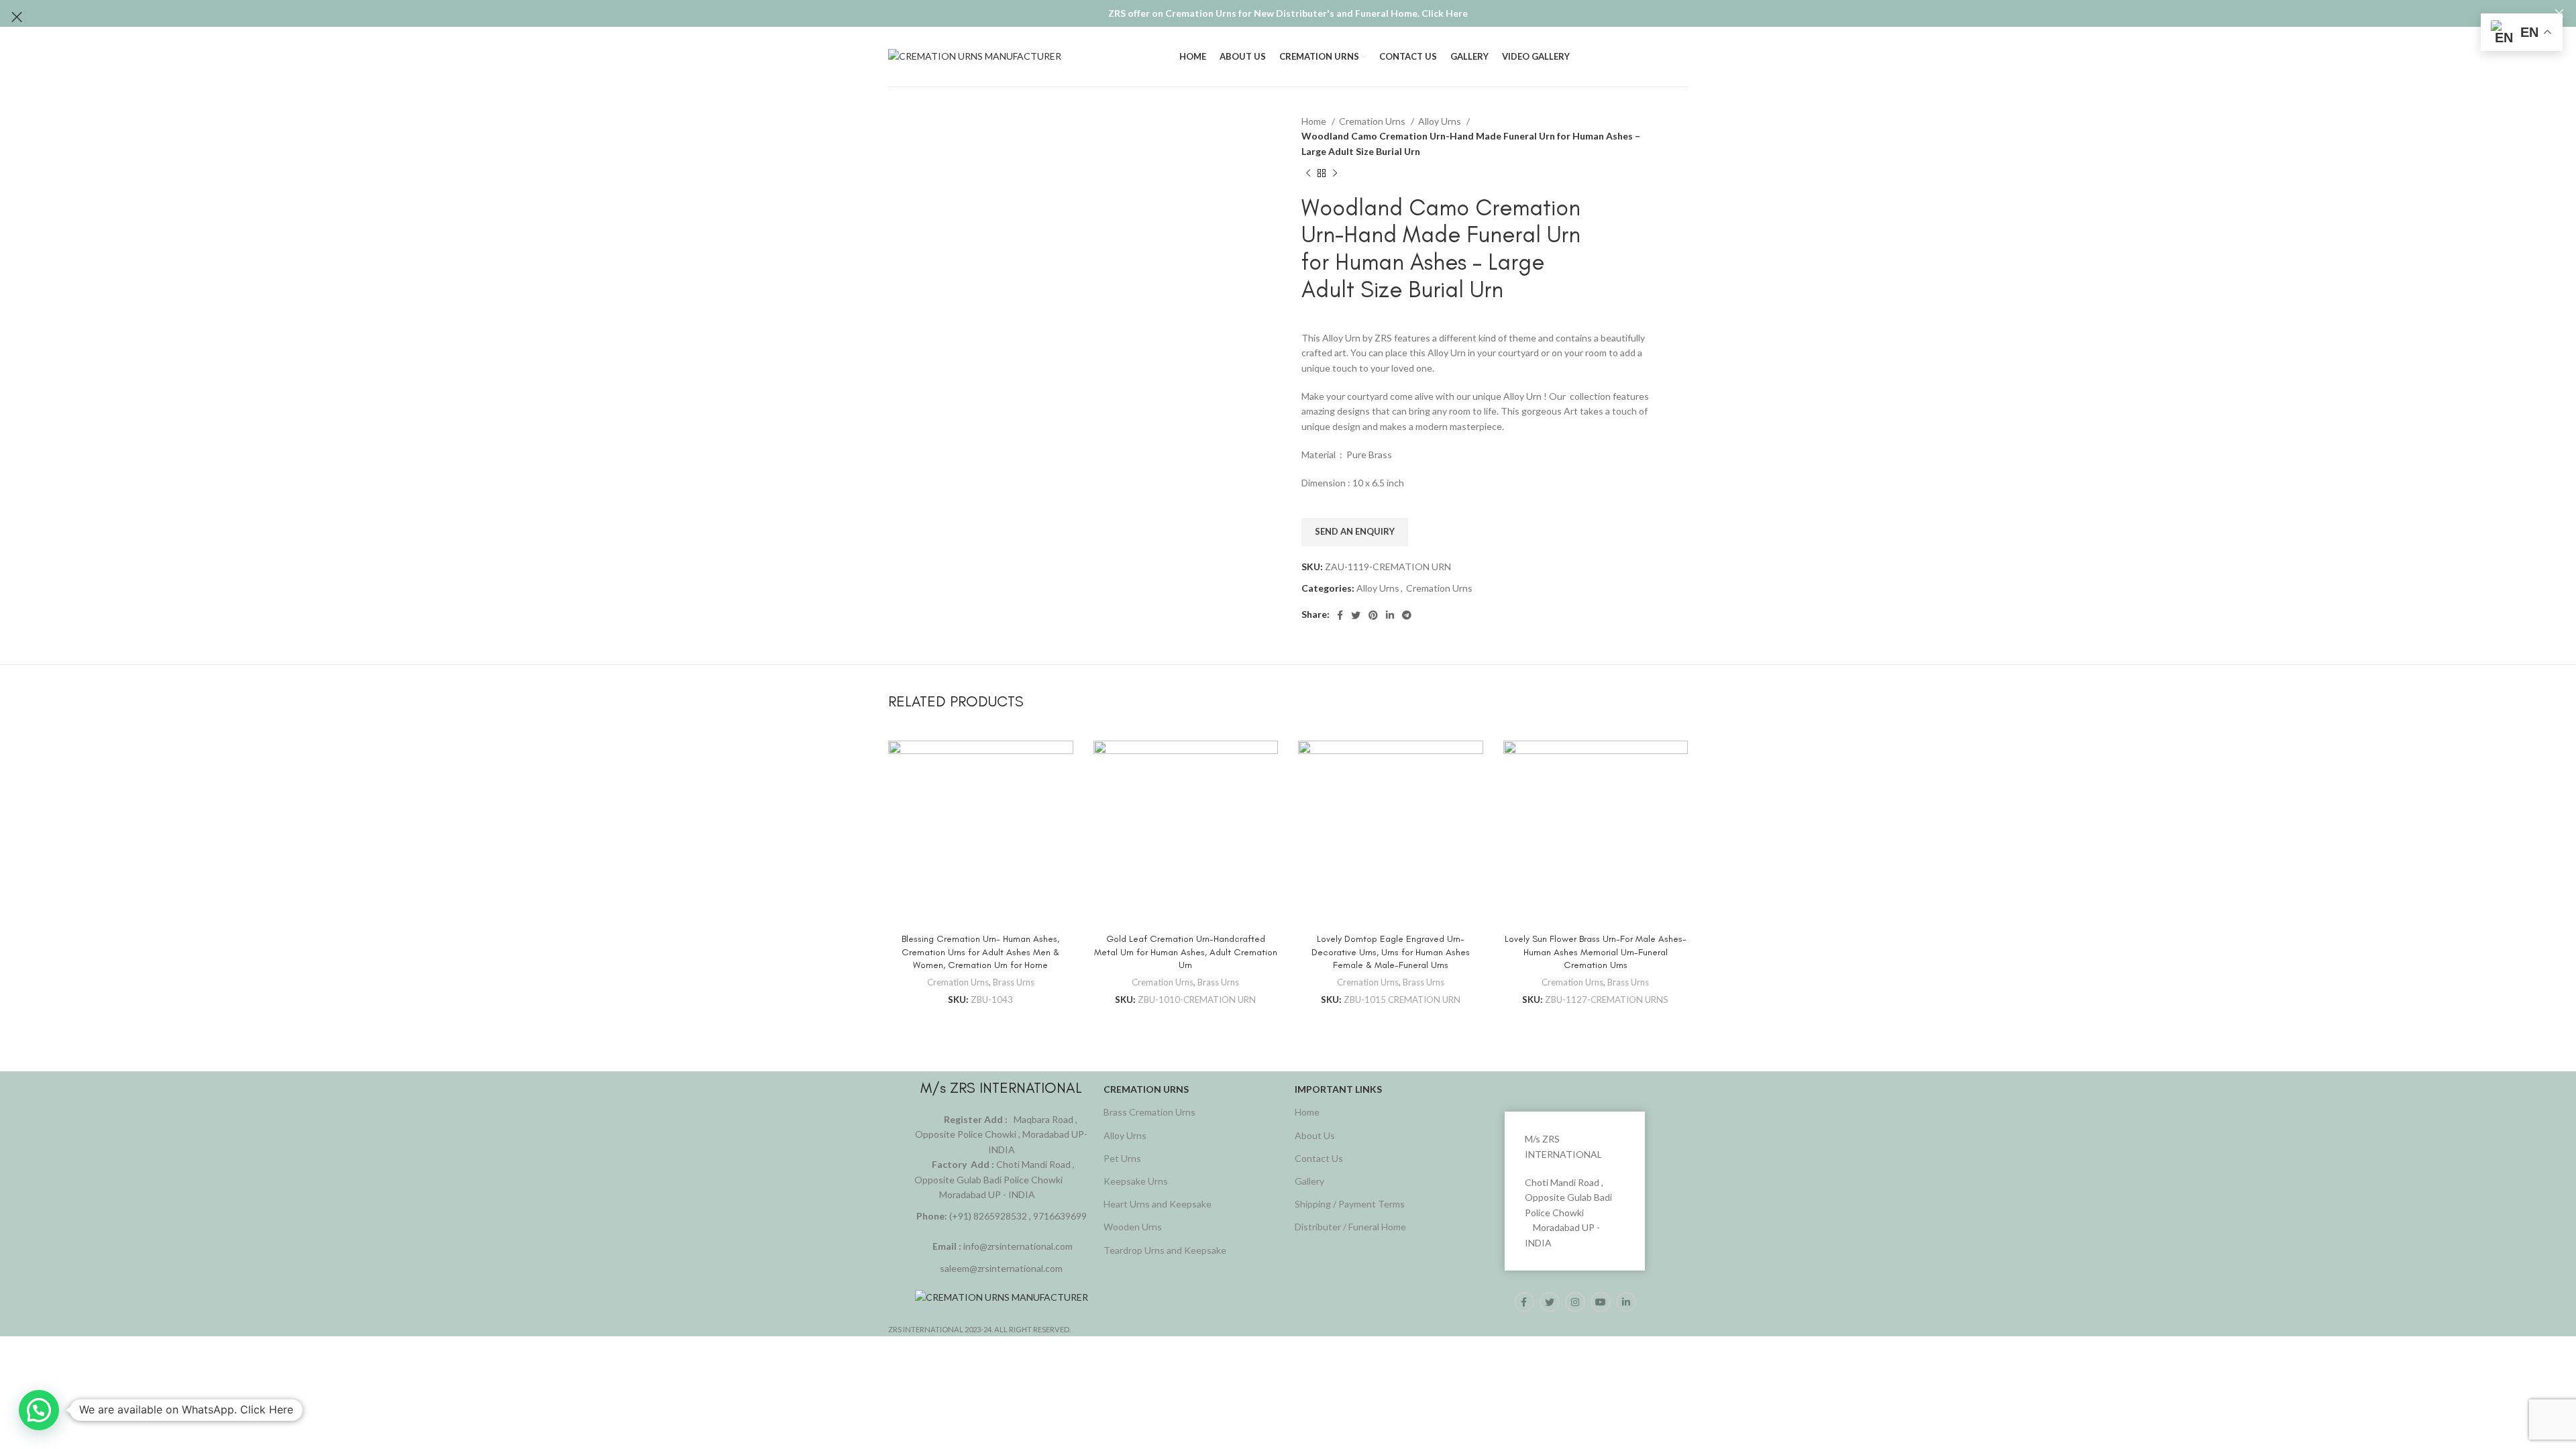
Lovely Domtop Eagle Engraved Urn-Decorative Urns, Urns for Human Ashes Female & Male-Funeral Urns (1391, 952)
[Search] (1688, 57)
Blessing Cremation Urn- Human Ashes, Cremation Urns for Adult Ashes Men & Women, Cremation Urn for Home (980, 952)
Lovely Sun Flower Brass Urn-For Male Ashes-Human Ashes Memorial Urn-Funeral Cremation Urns (1596, 952)
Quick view (1063, 762)
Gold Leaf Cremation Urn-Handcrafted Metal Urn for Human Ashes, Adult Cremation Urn (1186, 952)
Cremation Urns (958, 982)
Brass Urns (1014, 982)
